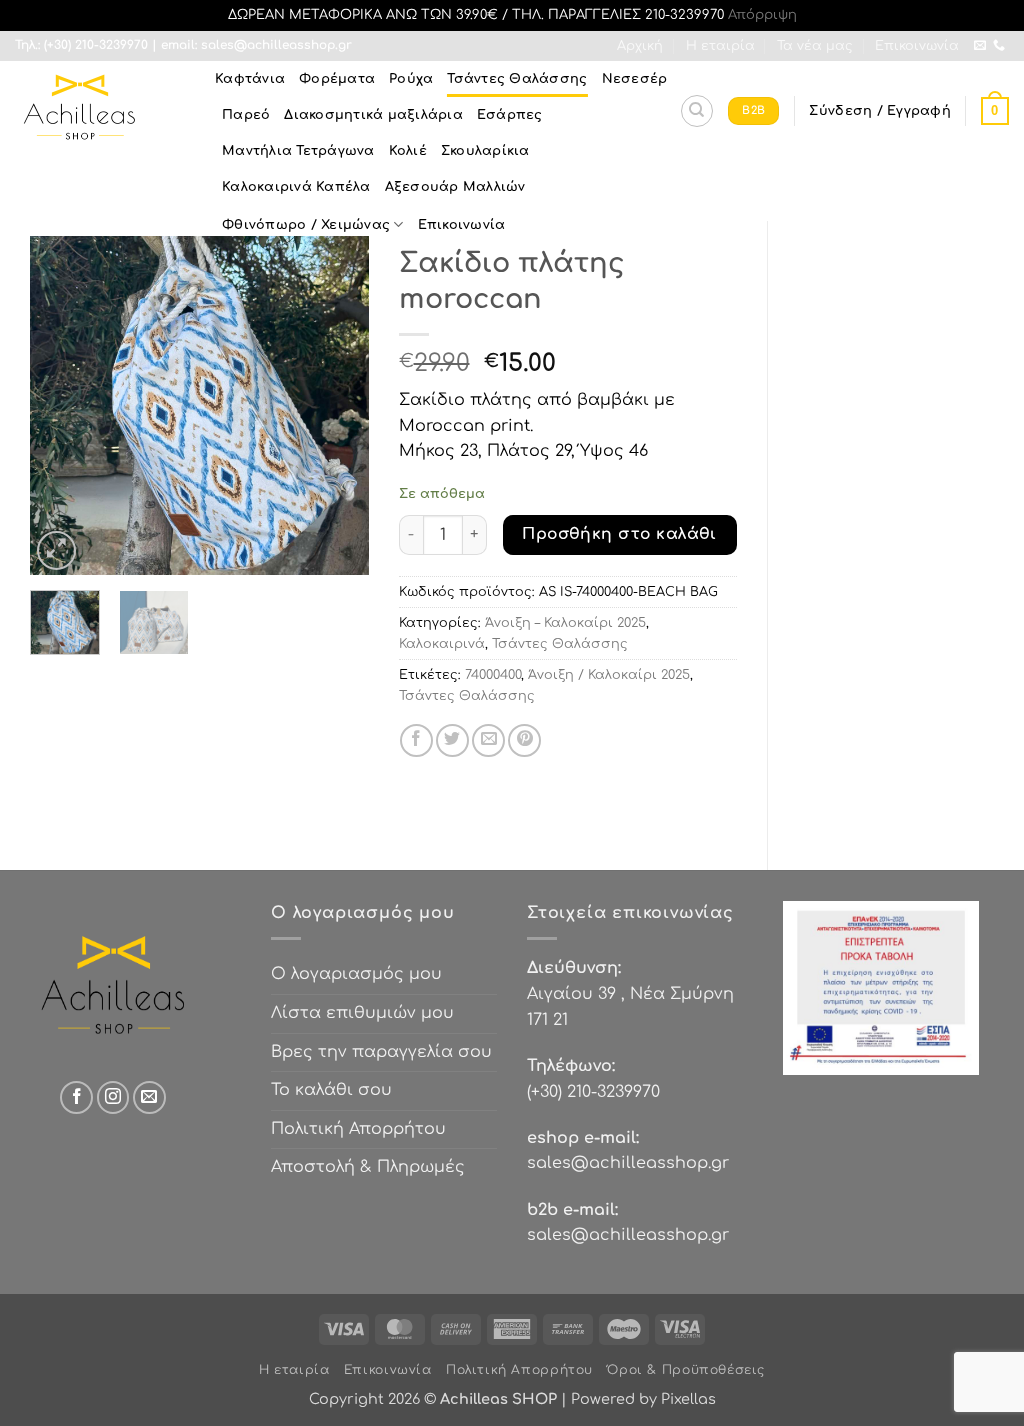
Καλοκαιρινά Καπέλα (296, 187)
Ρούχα (411, 79)
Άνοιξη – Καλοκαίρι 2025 (565, 623)
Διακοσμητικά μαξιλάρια (373, 115)
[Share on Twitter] (452, 740)
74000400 (493, 675)
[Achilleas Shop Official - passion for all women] (100, 111)
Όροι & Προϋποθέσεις (686, 1370)
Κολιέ (408, 151)
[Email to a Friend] (488, 740)
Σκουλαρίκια (485, 151)
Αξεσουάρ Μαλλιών (455, 187)
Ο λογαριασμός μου (356, 974)
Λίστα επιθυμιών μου (362, 1013)
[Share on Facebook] (416, 740)
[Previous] (62, 406)
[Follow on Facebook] (76, 1097)
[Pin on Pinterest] (524, 740)
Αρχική (640, 46)
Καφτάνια (250, 79)
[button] (879, 111)
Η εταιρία (720, 46)
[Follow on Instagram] (113, 1097)
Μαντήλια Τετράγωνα (298, 151)
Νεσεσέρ (635, 79)
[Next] (337, 406)
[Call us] (999, 46)
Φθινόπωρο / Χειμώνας (306, 225)
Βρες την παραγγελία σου (381, 1052)
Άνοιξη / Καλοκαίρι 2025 (609, 675)
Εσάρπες (510, 115)
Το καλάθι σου (331, 1090)
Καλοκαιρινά (442, 644)
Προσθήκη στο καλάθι (619, 534)
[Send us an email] (980, 46)
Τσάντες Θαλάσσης (517, 79)
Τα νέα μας (815, 46)
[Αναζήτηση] (697, 111)
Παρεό (246, 115)
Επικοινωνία (917, 46)
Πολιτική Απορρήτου (358, 1129)
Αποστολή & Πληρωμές (368, 1167)
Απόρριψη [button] (762, 15)
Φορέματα (337, 79)
